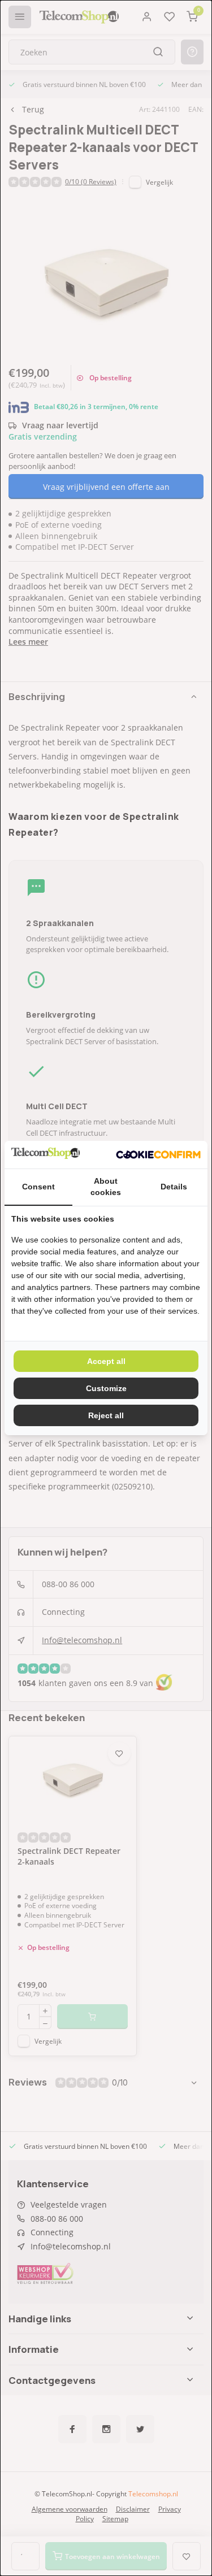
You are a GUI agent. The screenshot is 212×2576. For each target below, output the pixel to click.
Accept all (106, 1361)
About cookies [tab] (106, 1187)
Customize (106, 1388)
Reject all (106, 1415)
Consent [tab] (38, 1187)
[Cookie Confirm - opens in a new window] (158, 1155)
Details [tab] (174, 1187)
